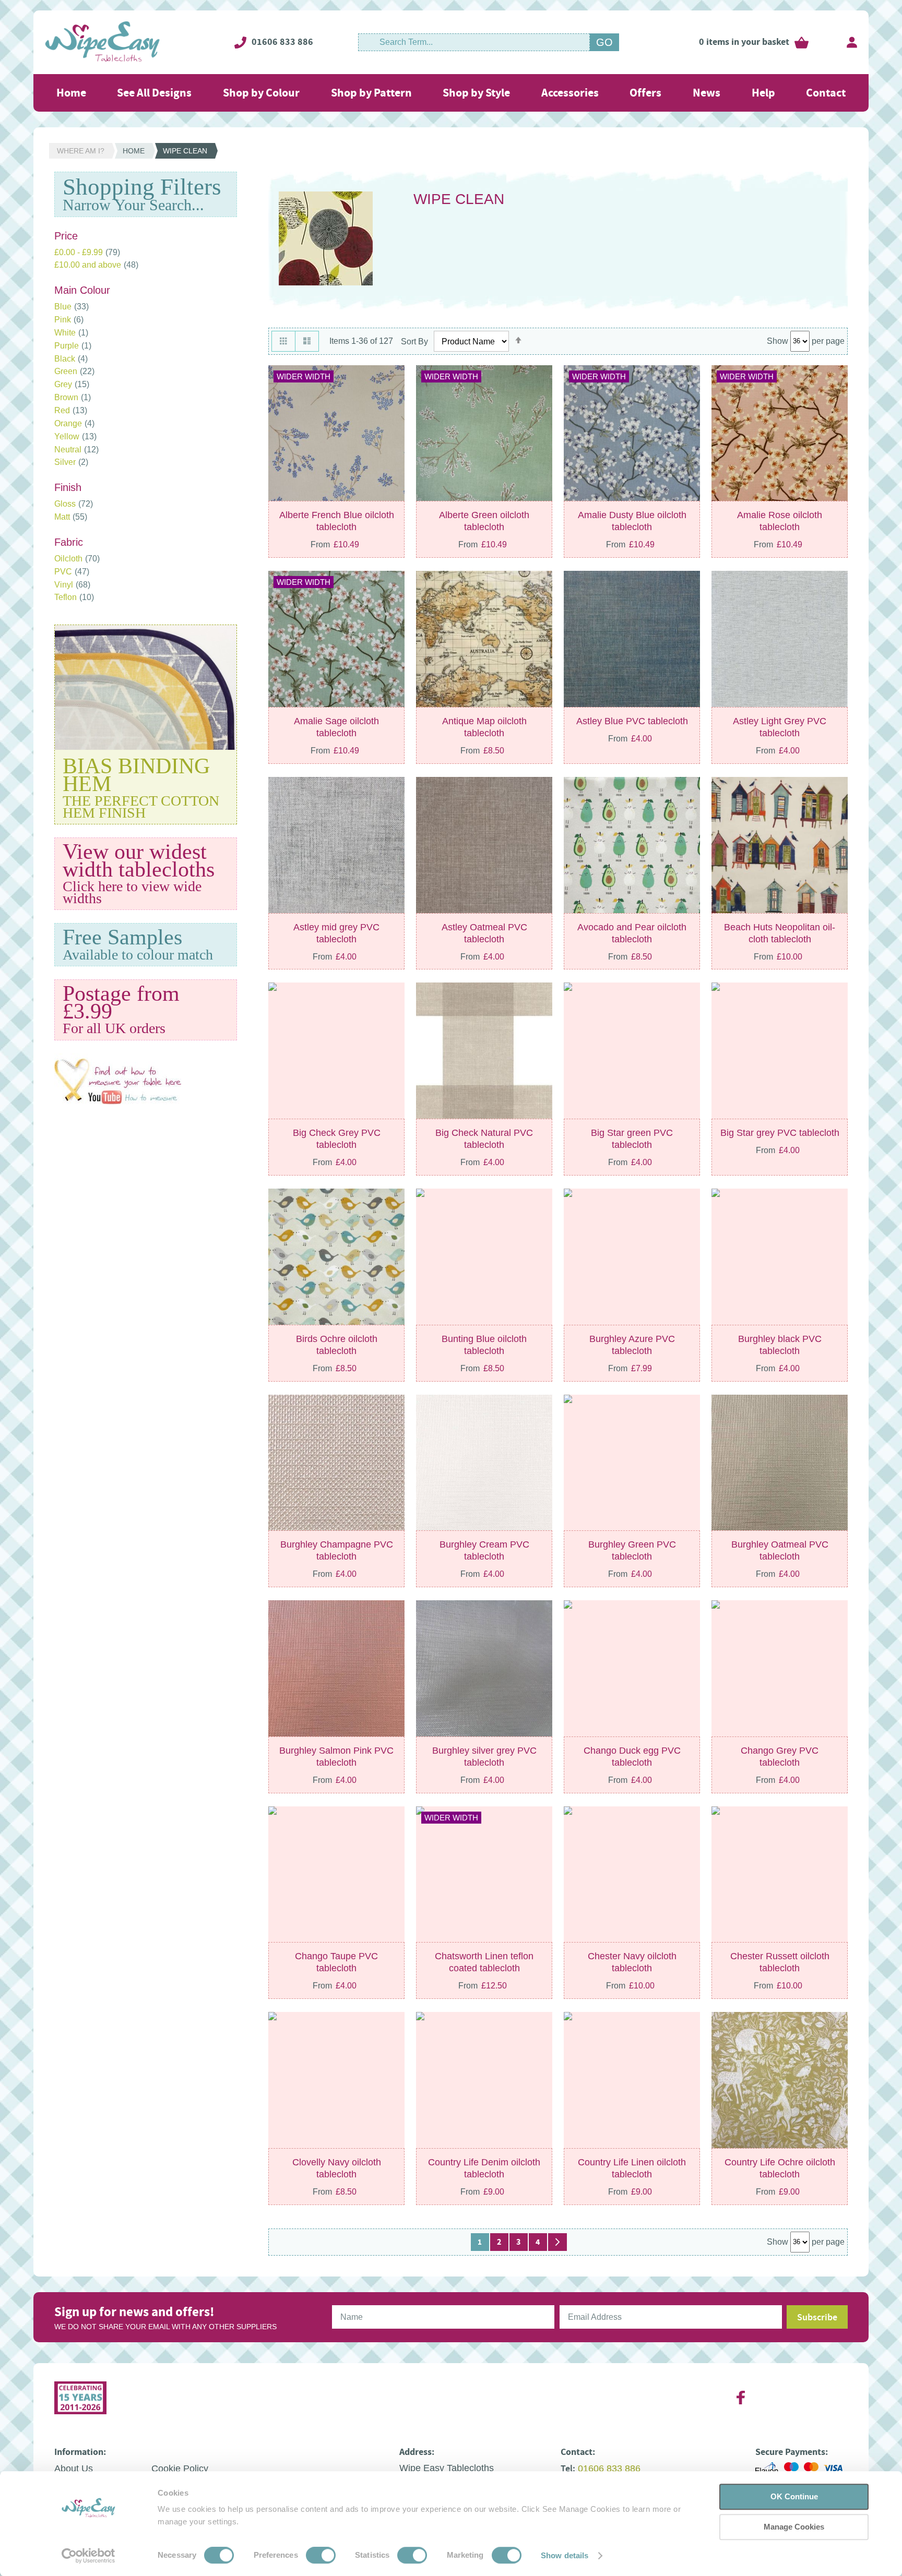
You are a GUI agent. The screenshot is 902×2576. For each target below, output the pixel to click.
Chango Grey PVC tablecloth (780, 1757)
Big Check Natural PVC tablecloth (484, 1139)
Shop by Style (476, 93)
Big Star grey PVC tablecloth (780, 1133)
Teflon (74, 597)
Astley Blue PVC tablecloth (632, 721)
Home (71, 93)
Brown (73, 397)
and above (96, 265)
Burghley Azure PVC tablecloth (632, 1345)
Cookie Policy (180, 2469)
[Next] (557, 2242)
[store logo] (103, 42)
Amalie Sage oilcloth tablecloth (336, 727)
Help (763, 93)
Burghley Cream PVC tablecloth (484, 1550)
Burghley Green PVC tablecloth (632, 1550)
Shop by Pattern (371, 93)
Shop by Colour (261, 93)
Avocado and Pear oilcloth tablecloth (632, 933)
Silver (71, 462)
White (71, 333)
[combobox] (474, 42)
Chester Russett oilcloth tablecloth (780, 1962)
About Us (74, 2469)
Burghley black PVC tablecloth (780, 1345)
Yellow (75, 436)
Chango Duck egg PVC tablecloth (632, 1757)
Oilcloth (77, 559)
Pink (69, 320)
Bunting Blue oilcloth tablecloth (484, 1345)
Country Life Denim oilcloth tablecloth (484, 2168)
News (707, 93)
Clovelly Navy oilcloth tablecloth (337, 2168)
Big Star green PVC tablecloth (632, 1139)
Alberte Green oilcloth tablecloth (484, 521)
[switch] (321, 2556)
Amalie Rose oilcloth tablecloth (780, 521)
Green (74, 371)
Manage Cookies (794, 2527)
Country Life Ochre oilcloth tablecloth (780, 2168)
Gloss (74, 504)
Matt (71, 517)
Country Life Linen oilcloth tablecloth (632, 2168)
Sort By (414, 342)
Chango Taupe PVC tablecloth (336, 1962)
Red (71, 410)
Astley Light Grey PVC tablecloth (780, 727)
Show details (565, 2555)
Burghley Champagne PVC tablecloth (337, 1550)
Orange (74, 423)
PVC (72, 572)
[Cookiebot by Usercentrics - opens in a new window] (88, 2556)
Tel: (568, 2469)
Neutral (76, 450)
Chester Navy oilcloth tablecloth (632, 1962)
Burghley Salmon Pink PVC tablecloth (336, 1757)
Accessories (570, 93)
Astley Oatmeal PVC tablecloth (484, 933)
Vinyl (72, 585)
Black (71, 359)
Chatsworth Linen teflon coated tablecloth (484, 1962)
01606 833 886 (282, 42)
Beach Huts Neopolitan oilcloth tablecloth (780, 933)
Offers (645, 93)
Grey (72, 384)
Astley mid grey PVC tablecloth (336, 933)
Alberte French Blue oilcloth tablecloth (337, 521)
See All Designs (154, 93)
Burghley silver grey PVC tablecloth (484, 1757)
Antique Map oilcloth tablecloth (484, 727)
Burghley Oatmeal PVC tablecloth (780, 1550)
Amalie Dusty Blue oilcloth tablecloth (632, 521)
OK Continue (794, 2496)
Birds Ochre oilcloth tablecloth (337, 1345)
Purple (73, 346)
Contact (826, 93)
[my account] (852, 42)
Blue (72, 307)
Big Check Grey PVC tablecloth (337, 1139)
